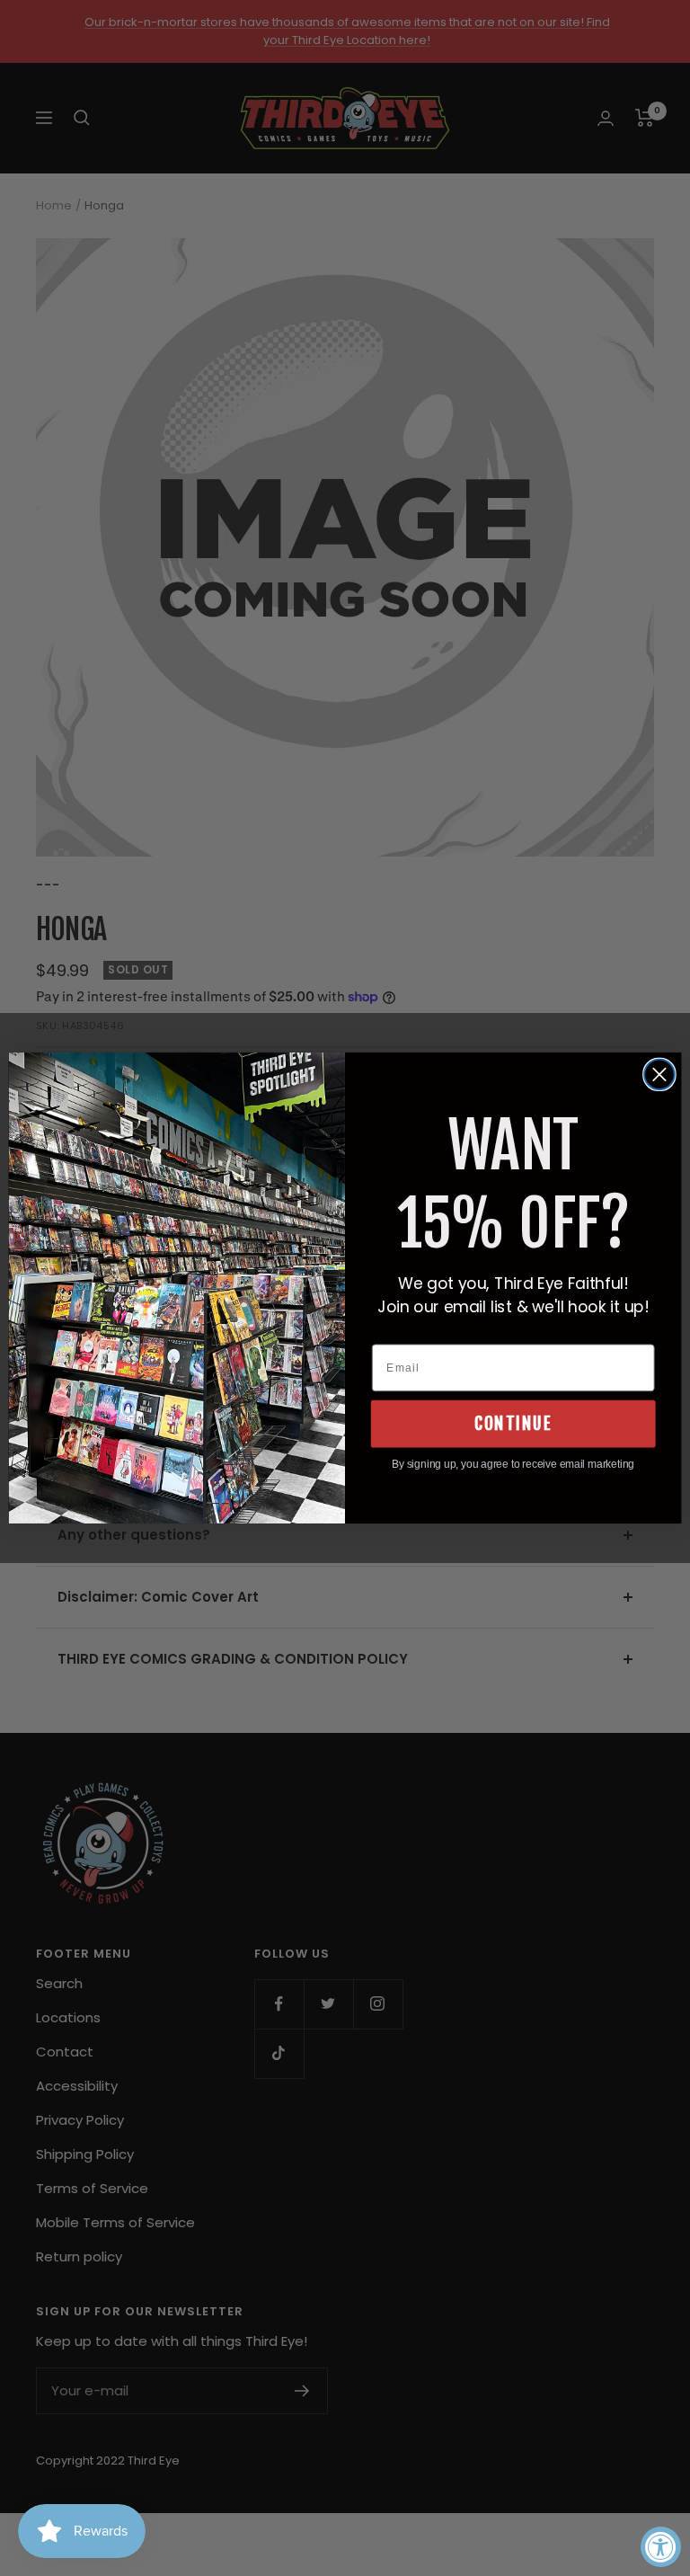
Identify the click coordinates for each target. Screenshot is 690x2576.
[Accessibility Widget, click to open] (661, 2547)
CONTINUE (513, 1424)
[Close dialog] (659, 1075)
